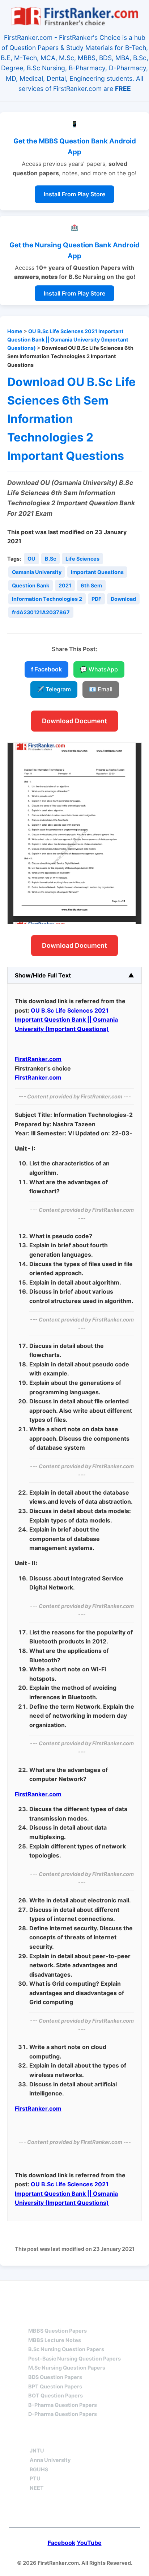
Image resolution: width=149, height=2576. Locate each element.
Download (123, 599)
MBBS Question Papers (58, 2331)
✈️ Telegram (54, 689)
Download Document (74, 721)
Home (15, 331)
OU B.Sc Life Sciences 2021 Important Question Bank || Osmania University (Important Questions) (68, 340)
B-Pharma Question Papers (63, 2405)
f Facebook (46, 669)
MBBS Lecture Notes (55, 2340)
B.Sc (50, 559)
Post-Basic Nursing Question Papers (74, 2359)
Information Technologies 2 (47, 599)
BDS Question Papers (55, 2377)
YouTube (89, 2543)
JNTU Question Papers (94, 2294)
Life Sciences (82, 559)
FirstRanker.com (38, 1059)
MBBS (37, 2318)
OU (31, 559)
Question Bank (31, 585)
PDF (96, 599)
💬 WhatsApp (99, 669)
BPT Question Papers (55, 2386)
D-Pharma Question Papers (63, 2414)
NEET (37, 2488)
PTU (35, 2478)
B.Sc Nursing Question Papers (66, 2349)
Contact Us (75, 2511)
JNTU (37, 2451)
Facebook (61, 2543)
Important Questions (97, 572)
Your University (56, 2438)
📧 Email (101, 689)
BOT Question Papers (56, 2395)
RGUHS (39, 2469)
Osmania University (37, 572)
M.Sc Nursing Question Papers (67, 2368)
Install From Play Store (74, 194)
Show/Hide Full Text (43, 975)
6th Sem (91, 585)
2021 (65, 585)
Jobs (112, 2438)
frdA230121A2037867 (41, 612)
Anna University (50, 2460)
